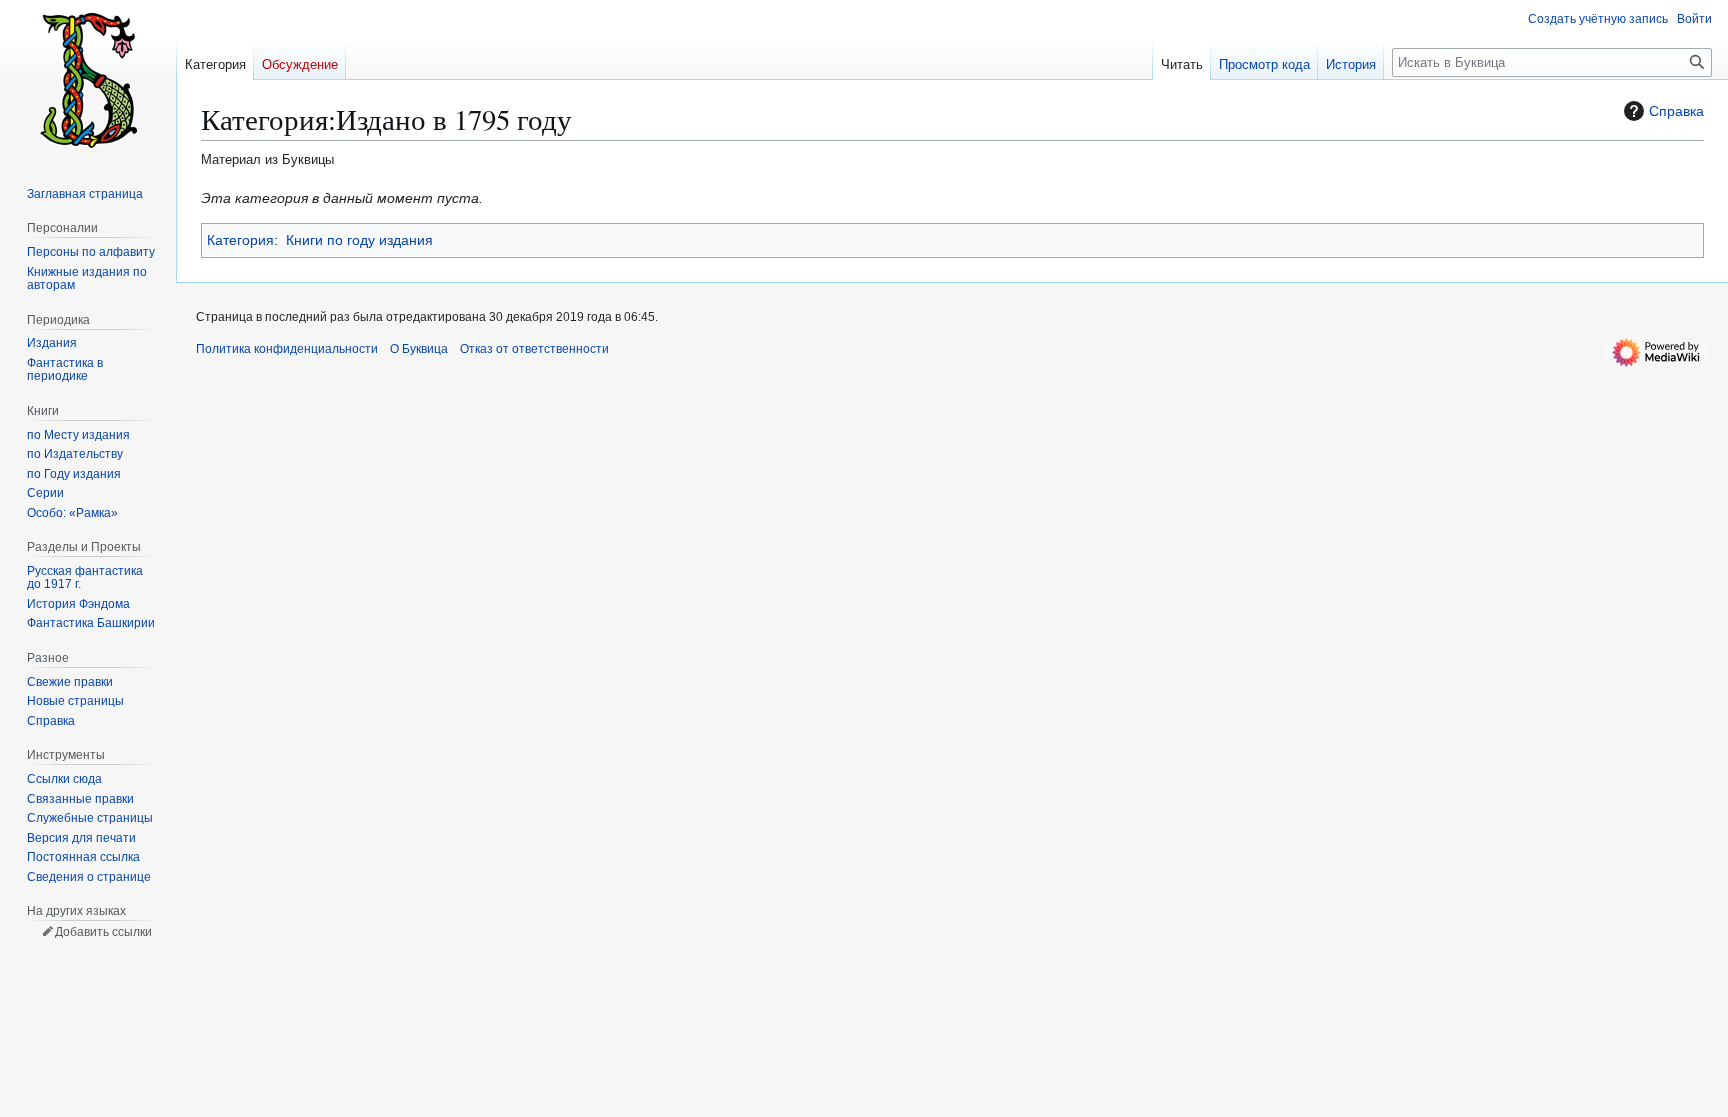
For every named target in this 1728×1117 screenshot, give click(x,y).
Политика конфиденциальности (287, 349)
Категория (240, 240)
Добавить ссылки (103, 932)
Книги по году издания (359, 240)
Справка (1676, 111)
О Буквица (419, 349)
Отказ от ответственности (534, 349)
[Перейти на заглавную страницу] (88, 80)
